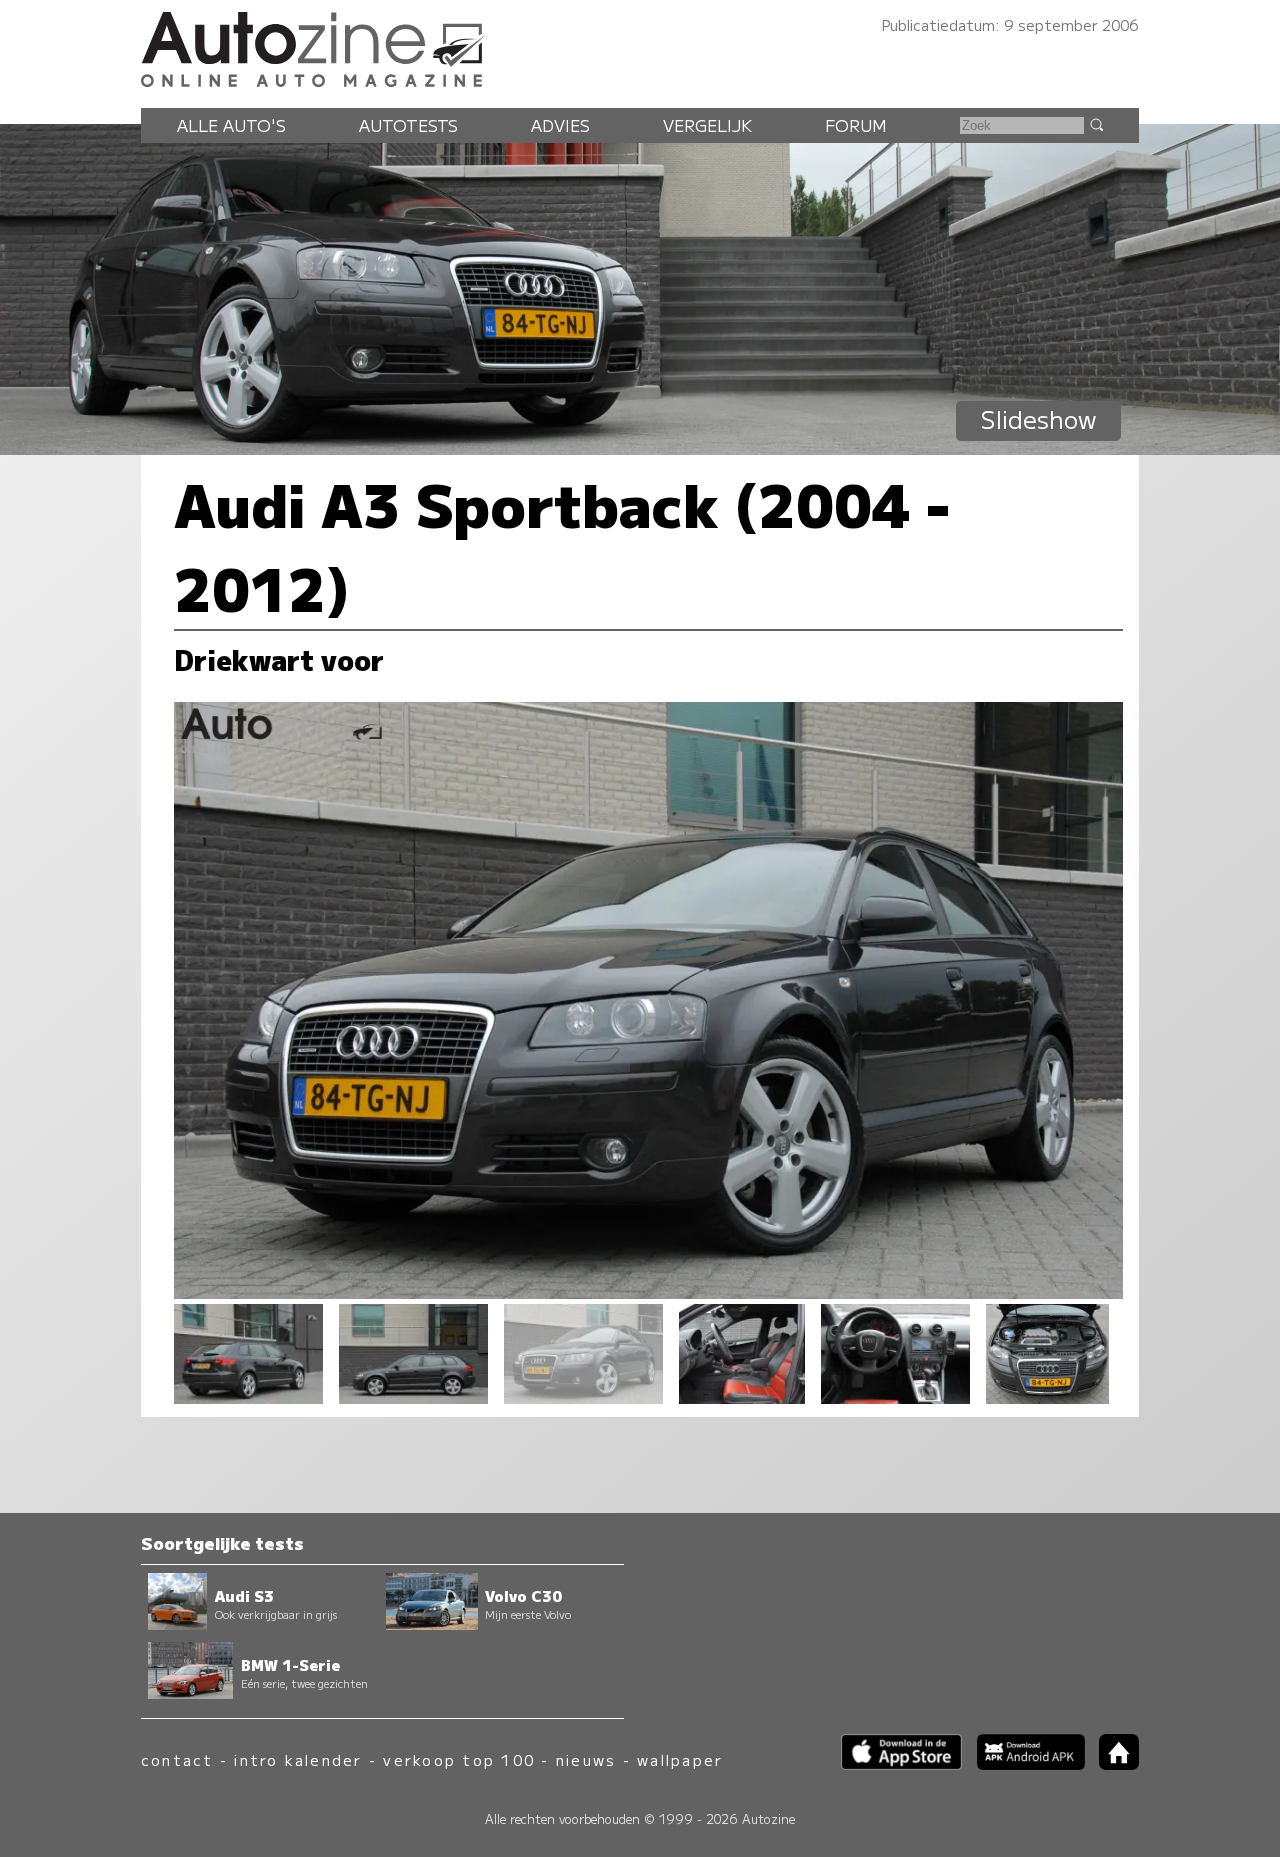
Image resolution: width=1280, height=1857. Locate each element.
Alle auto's (231, 125)
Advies (560, 125)
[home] (1112, 1763)
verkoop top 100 (459, 1759)
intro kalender (298, 1759)
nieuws (586, 1759)
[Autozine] (640, 46)
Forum (856, 125)
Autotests (408, 125)
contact (177, 1759)
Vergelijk (707, 125)
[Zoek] (1096, 124)
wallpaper (680, 1759)
